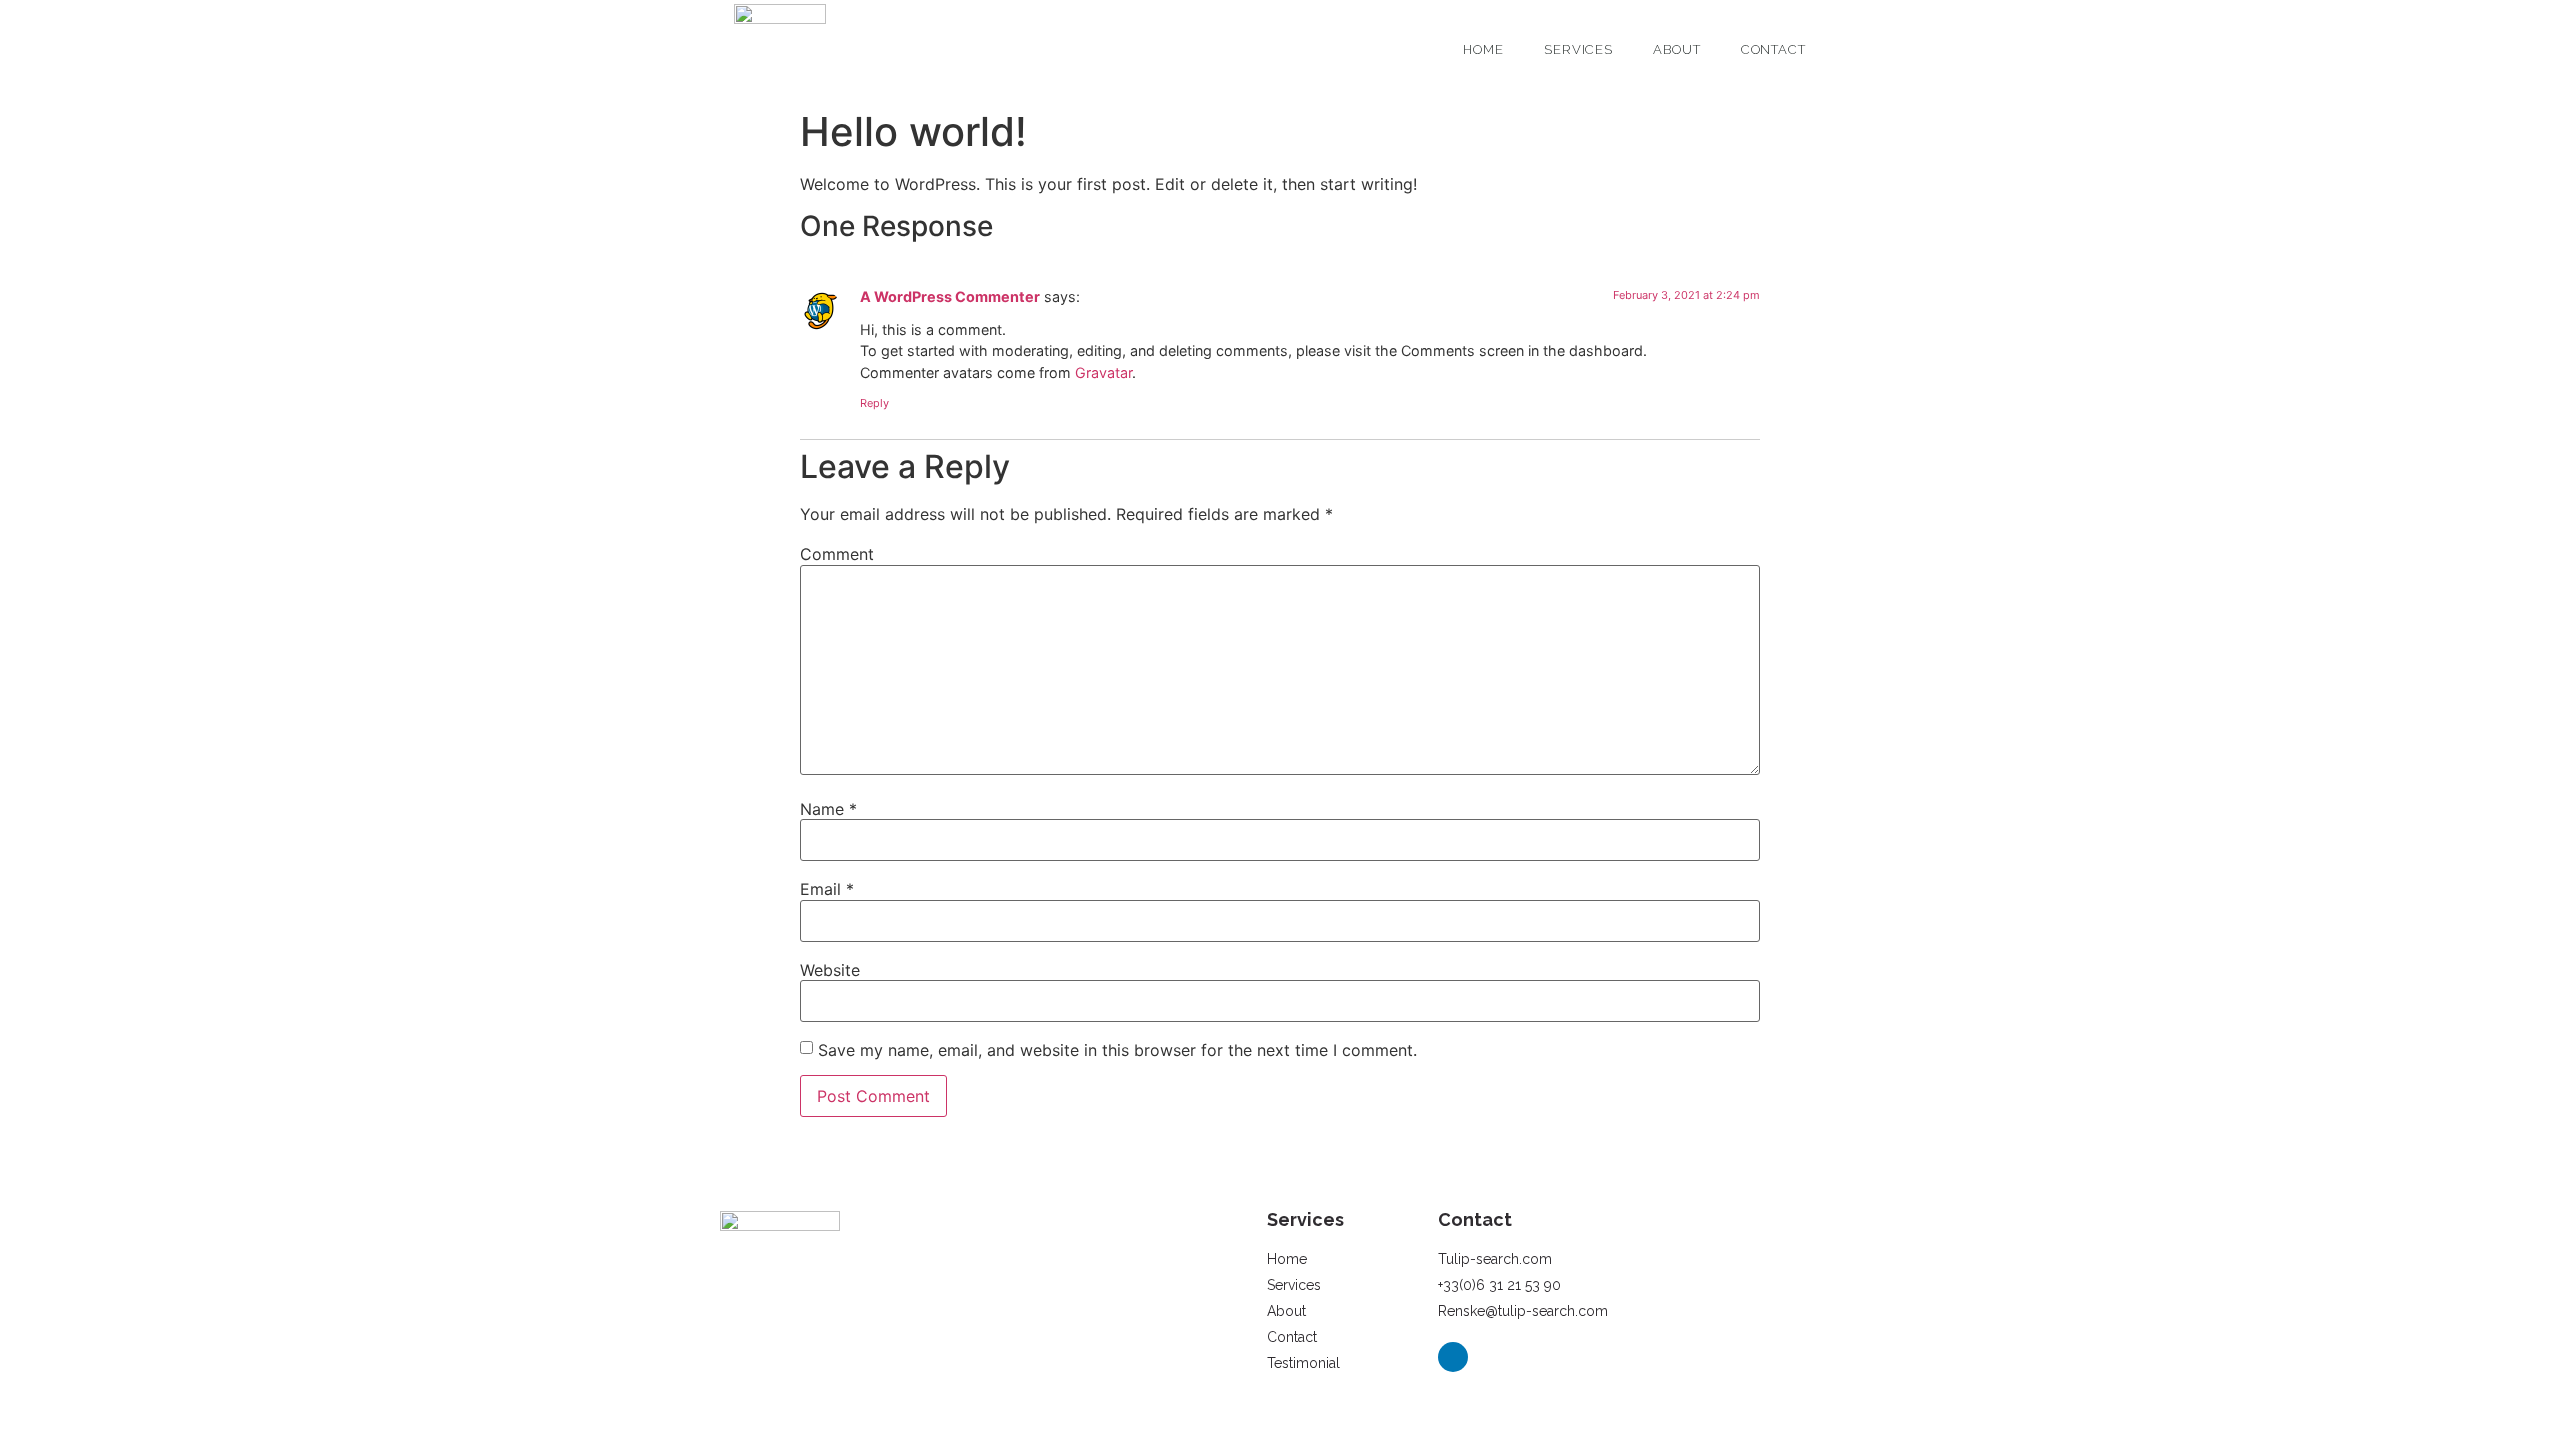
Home (1483, 49)
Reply (874, 403)
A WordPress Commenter (950, 296)
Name (828, 809)
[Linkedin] (1453, 1357)
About (1677, 49)
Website (830, 970)
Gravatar (1103, 372)
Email (827, 889)
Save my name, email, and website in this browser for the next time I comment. (1117, 1050)
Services (1578, 49)
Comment (837, 554)
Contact (1773, 49)
